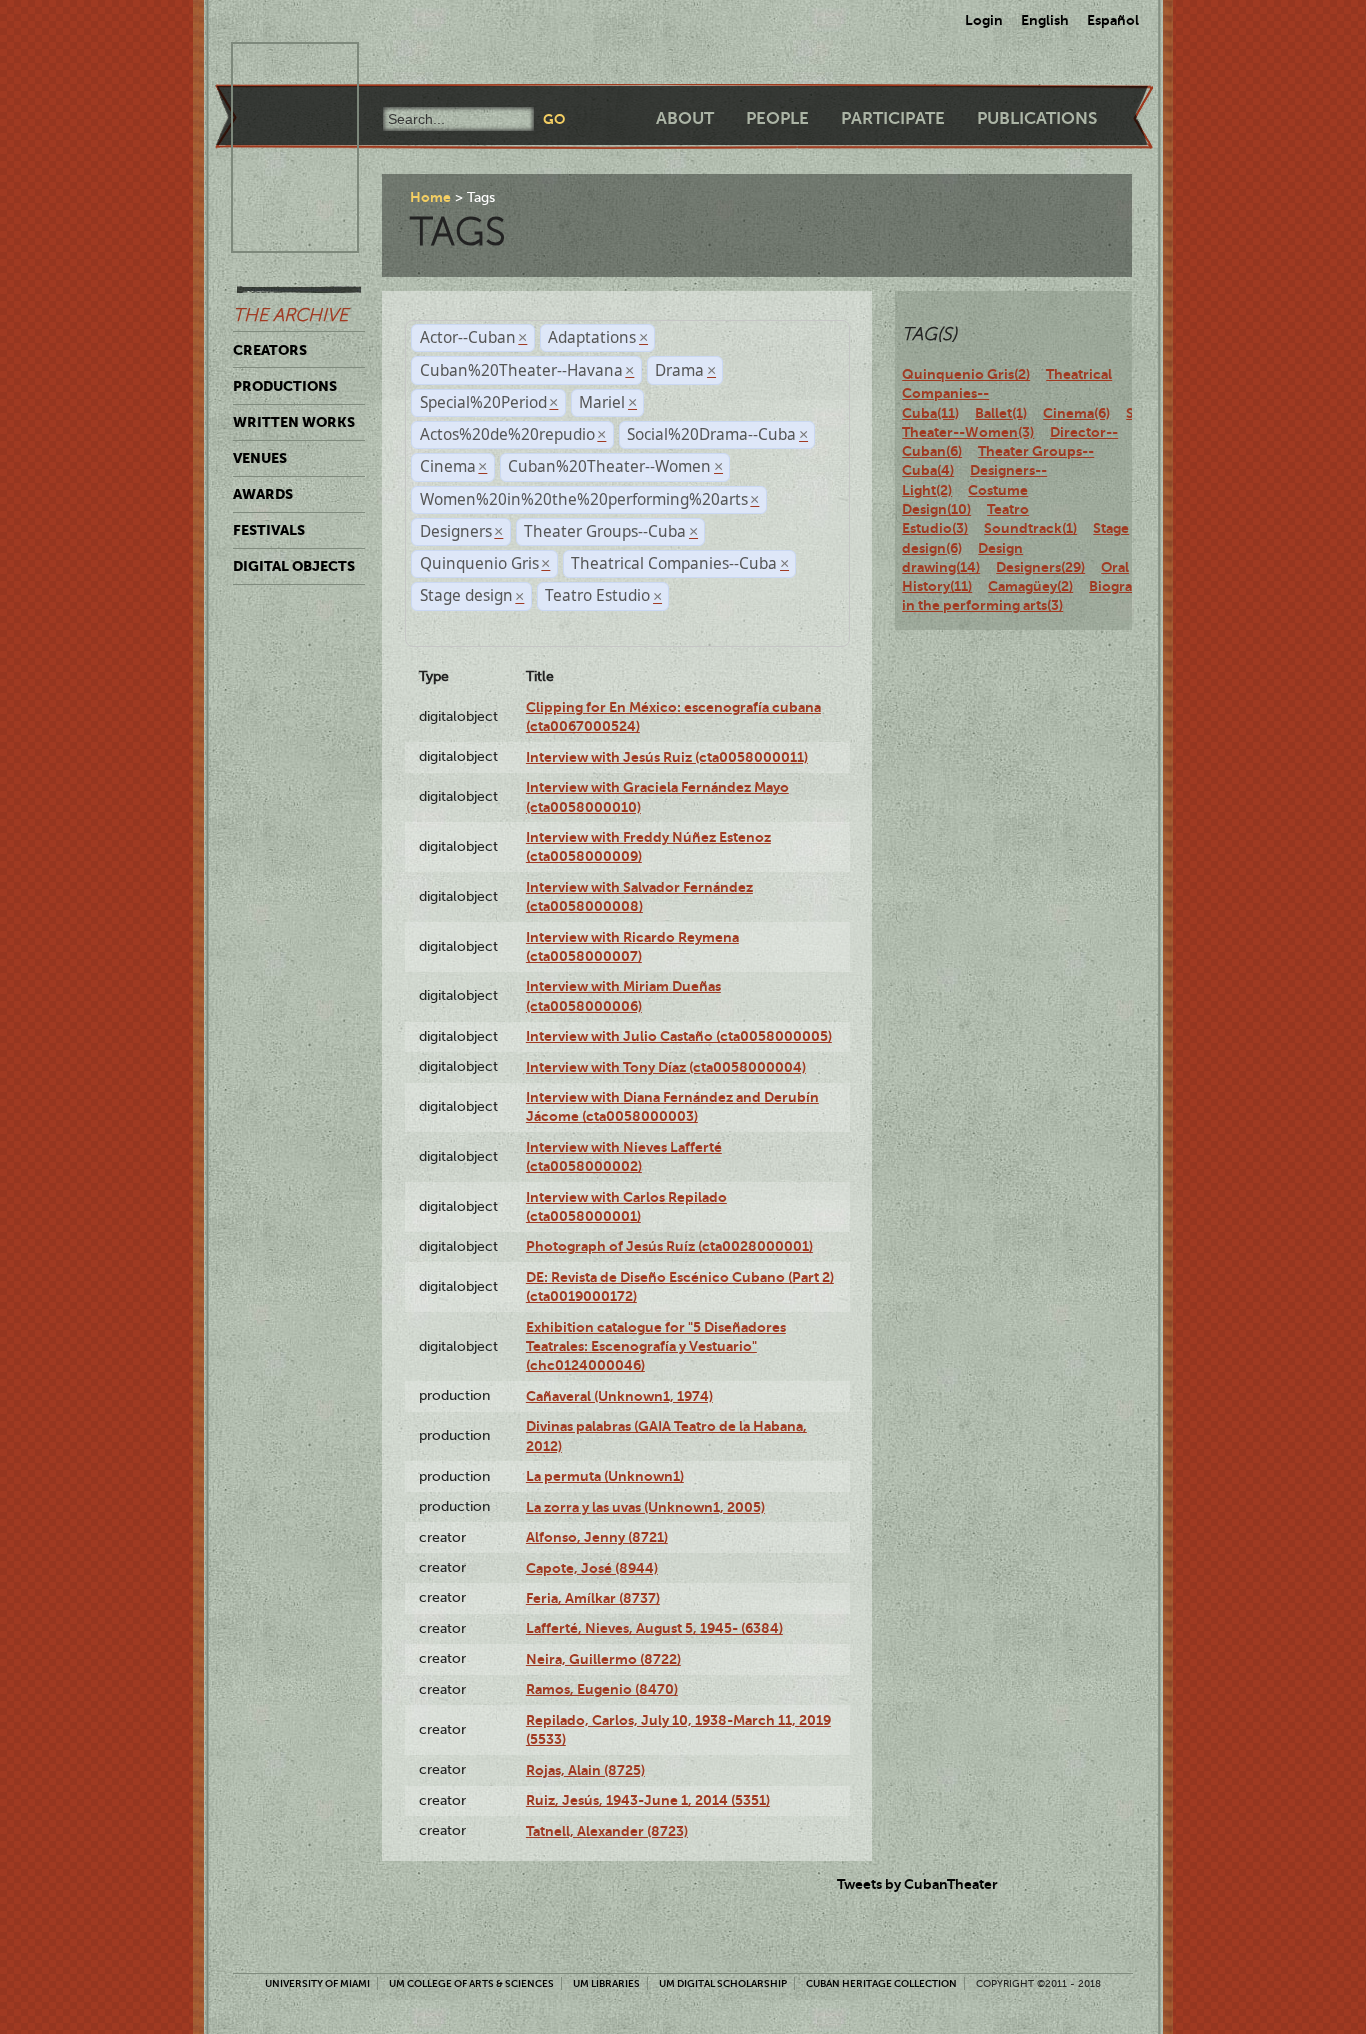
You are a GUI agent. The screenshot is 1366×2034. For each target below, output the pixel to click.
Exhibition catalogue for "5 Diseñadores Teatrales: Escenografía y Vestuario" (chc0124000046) (656, 1346)
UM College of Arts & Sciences (471, 1983)
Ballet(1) (1001, 413)
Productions (285, 386)
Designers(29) (1040, 567)
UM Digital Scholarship (723, 1983)
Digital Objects (294, 566)
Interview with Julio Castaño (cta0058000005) (679, 1036)
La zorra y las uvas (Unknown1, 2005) (645, 1507)
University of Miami (317, 1983)
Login (984, 20)
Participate (893, 118)
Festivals (269, 530)
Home (430, 197)
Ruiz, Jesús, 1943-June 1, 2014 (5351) (648, 1800)
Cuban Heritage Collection (881, 1983)
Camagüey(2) (1030, 586)
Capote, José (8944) (592, 1568)
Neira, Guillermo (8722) (603, 1659)
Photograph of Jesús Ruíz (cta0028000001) (669, 1246)
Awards (263, 494)
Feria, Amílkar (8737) (593, 1598)
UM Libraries (606, 1983)
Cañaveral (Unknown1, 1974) (619, 1396)
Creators (270, 350)
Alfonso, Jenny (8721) (597, 1537)
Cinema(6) (1076, 413)
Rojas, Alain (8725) (585, 1770)
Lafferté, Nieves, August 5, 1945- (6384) (654, 1628)
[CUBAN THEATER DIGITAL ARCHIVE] (277, 66)
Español (1113, 20)
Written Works (294, 422)
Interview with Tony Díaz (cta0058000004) (666, 1067)
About (685, 118)
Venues (260, 458)
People (777, 118)
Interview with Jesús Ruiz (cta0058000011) (667, 757)
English (1045, 20)
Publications (1037, 118)
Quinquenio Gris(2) (966, 374)
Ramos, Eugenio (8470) (602, 1689)
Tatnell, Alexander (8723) (607, 1831)
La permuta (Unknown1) (605, 1476)
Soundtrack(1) (1030, 528)
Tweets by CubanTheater (917, 1884)
